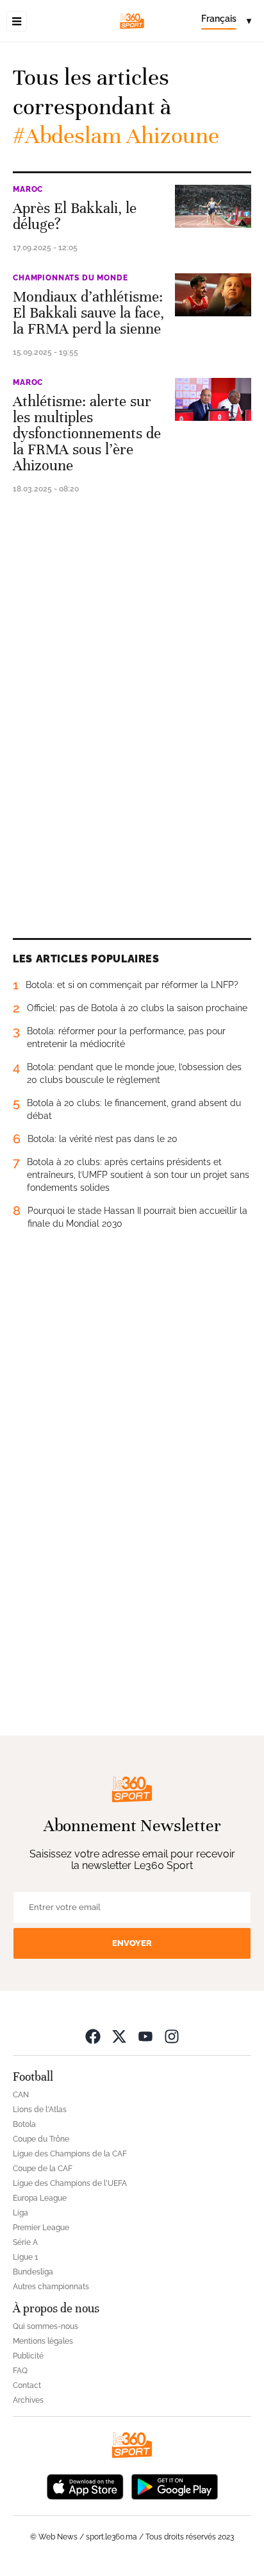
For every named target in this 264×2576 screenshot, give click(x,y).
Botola (24, 2124)
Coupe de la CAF (43, 2169)
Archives (28, 2400)
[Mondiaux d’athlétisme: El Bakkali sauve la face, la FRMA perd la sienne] (213, 295)
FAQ (20, 2371)
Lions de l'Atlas (40, 2110)
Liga (21, 2213)
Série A (25, 2242)
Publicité (28, 2356)
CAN (21, 2095)
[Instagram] (172, 2036)
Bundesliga (33, 2272)
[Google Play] (174, 2486)
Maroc (28, 189)
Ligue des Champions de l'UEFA (70, 2183)
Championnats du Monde (70, 278)
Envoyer (132, 1943)
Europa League (40, 2198)
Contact (27, 2385)
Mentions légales (43, 2341)
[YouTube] (145, 2036)
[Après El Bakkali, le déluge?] (213, 206)
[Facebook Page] (93, 2036)
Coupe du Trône (41, 2139)
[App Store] (85, 2486)
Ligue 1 (25, 2257)
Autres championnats (51, 2287)
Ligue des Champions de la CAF (70, 2154)
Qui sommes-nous (45, 2326)
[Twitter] (119, 2036)
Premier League (41, 2228)
